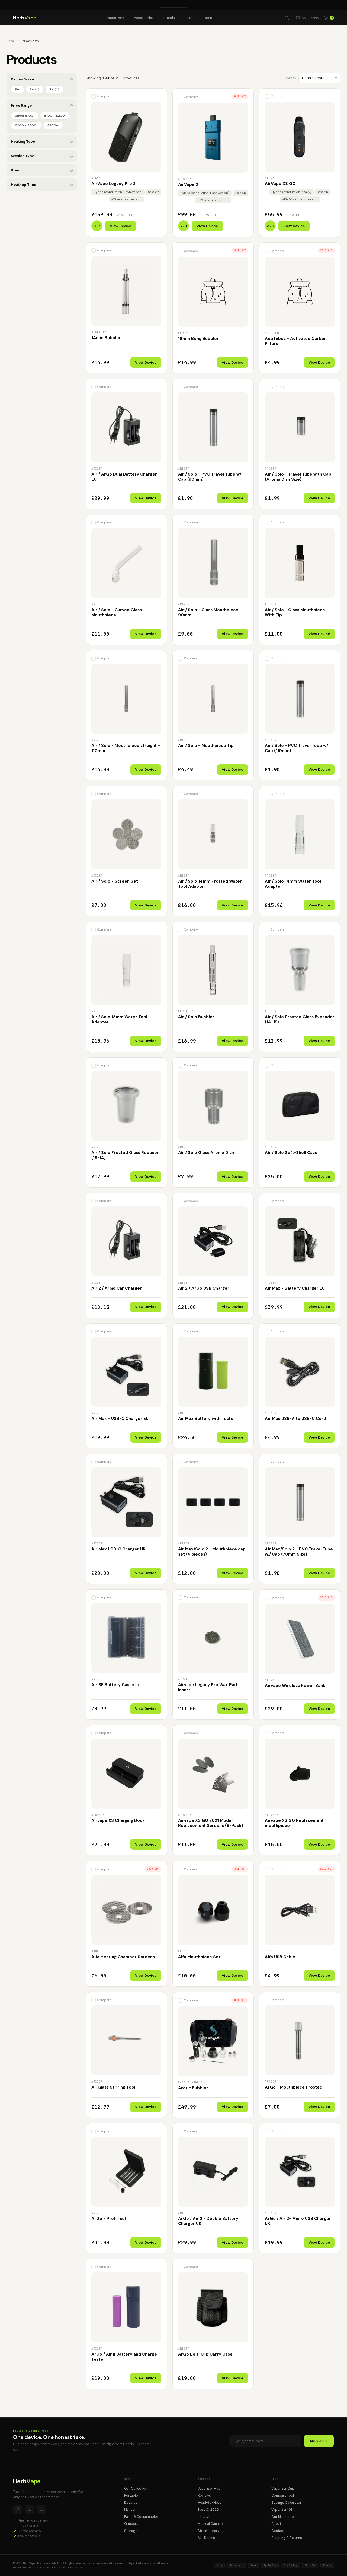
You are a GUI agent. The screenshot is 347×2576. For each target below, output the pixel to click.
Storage (131, 2531)
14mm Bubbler (106, 338)
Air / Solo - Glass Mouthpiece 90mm (208, 613)
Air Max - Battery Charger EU (295, 1288)
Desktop (131, 2503)
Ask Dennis (206, 2538)
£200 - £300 (26, 125)
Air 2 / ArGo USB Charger (204, 1288)
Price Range (21, 105)
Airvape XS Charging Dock (118, 1820)
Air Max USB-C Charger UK (118, 1549)
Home (11, 41)
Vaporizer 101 (282, 2510)
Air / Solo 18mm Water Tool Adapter (119, 1020)
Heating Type (23, 142)
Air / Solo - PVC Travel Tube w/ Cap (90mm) (210, 477)
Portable (131, 2496)
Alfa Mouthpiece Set (199, 1957)
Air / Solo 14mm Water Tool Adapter (293, 884)
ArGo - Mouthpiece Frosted (294, 2087)
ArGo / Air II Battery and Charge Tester (124, 2357)
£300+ (53, 125)
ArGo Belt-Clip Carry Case (205, 2354)
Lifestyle (204, 2517)
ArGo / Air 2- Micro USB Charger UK (298, 2221)
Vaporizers (116, 18)
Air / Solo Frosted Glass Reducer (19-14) (125, 1155)
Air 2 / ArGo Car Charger (117, 1288)
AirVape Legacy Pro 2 (113, 184)
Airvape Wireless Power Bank (295, 1686)
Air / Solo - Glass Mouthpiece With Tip (295, 613)
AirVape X (188, 184)
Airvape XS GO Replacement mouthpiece (294, 1823)
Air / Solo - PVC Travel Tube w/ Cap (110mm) (296, 748)
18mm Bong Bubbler (198, 339)
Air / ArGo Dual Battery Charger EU (124, 477)
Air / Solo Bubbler (196, 1017)
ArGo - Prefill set (109, 2219)
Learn (189, 18)
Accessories (144, 18)
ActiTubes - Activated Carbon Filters (296, 341)
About (276, 2524)
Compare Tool (283, 2496)
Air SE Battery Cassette (116, 1685)
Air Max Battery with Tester (207, 1419)
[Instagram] (18, 2509)
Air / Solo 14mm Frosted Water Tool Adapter (210, 884)
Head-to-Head (210, 2503)
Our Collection (136, 2489)
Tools (208, 18)
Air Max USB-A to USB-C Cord (295, 1419)
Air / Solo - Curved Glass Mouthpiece (117, 613)
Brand (16, 170)
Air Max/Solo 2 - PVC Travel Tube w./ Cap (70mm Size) (299, 1552)
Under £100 (24, 116)
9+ (17, 89)
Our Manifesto (283, 2517)
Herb (25, 18)
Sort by (290, 78)
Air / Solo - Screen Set (115, 881)
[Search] (287, 18)
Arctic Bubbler (193, 2088)
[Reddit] (41, 2509)
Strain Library (208, 2531)
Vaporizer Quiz (283, 2489)
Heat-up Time (23, 185)
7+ (54, 89)
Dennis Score (22, 79)
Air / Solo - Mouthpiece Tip (206, 746)
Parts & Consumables (141, 2517)
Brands (169, 18)
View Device (121, 226)
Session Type (23, 156)
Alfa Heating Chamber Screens (123, 1957)
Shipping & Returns (287, 2538)
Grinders (131, 2524)
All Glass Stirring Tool (113, 2087)
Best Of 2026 (208, 2510)
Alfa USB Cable (280, 1957)
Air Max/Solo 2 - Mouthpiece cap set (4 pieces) (212, 1552)
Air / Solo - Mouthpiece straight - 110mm (126, 748)
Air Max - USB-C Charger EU (120, 1419)
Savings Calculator (286, 2503)
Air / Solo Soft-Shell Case (291, 1153)
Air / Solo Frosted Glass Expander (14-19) (300, 1020)
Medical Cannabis (212, 2524)
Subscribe (319, 2441)
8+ (35, 89)
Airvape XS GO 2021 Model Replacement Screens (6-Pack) (211, 1823)
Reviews (204, 2496)
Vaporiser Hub (209, 2489)
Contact (278, 2531)
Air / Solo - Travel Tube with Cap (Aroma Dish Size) (298, 477)
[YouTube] (30, 2509)
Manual (130, 2510)
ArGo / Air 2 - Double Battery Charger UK (208, 2221)
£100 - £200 (54, 116)
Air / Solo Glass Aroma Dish (206, 1153)
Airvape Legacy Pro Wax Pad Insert (208, 1687)
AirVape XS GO (280, 184)
